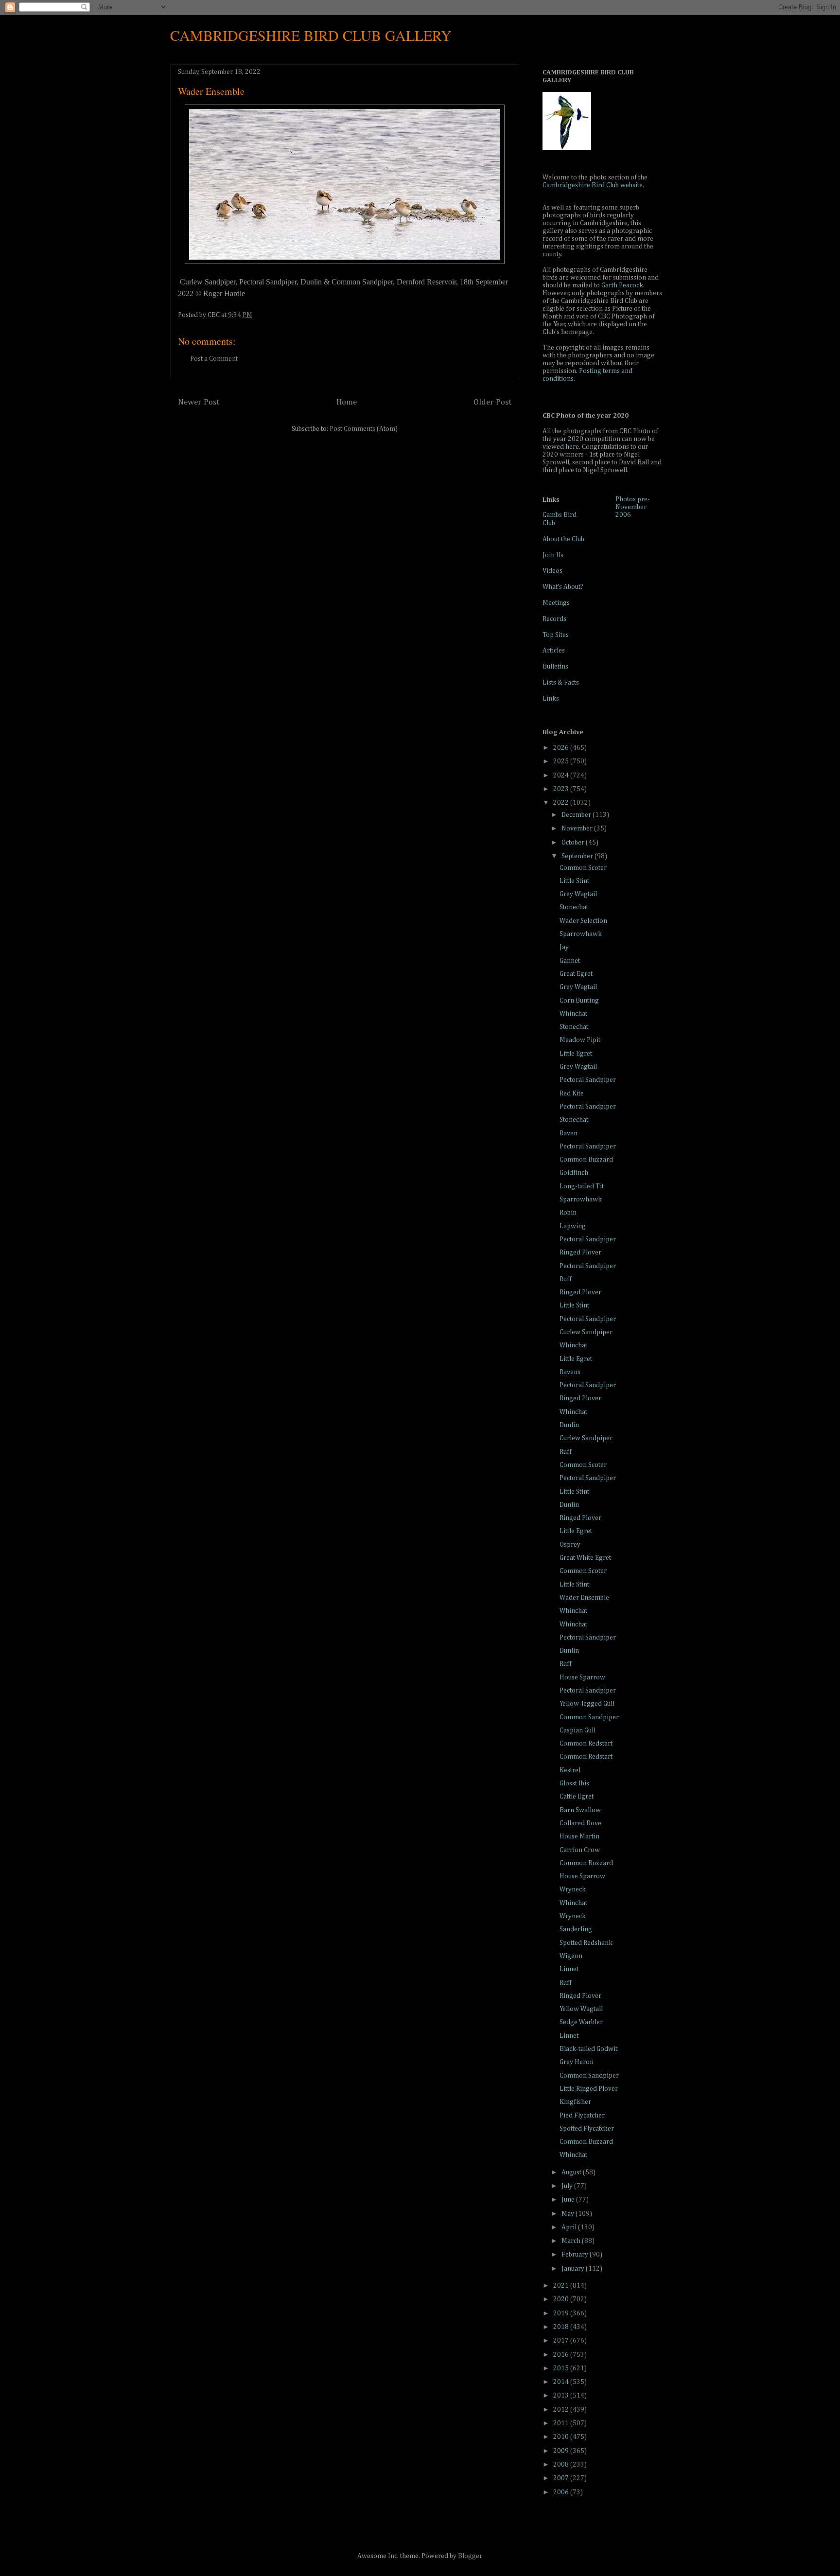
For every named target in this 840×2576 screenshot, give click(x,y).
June (569, 2200)
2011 (562, 2423)
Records (554, 619)
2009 (562, 2451)
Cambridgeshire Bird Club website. (593, 185)
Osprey (570, 1545)
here (572, 447)
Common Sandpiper (589, 1717)
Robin (568, 1213)
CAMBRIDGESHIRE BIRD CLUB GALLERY (311, 35)
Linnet (569, 1969)
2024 (562, 776)
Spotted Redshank (586, 1943)
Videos (552, 571)
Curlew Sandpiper (586, 1332)
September (578, 856)
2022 (562, 803)
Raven (569, 1133)
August (572, 2172)
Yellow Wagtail (581, 2009)
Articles (554, 651)
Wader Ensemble (584, 1598)
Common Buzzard (586, 1160)
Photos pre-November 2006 (633, 507)
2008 (562, 2465)
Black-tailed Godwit (588, 2049)
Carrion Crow (580, 1850)
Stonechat (574, 907)
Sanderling (576, 1929)
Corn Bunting (579, 1001)
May (569, 2214)
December (577, 815)
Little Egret (576, 1054)
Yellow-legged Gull (587, 1704)
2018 (562, 2327)
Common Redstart (586, 1744)
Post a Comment (214, 359)
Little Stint (574, 881)
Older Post (492, 402)
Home (347, 402)
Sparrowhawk (581, 934)
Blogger (470, 2556)
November (578, 829)
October (574, 843)
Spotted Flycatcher (587, 2129)
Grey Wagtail (578, 894)
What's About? (563, 587)
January (574, 2269)
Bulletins (555, 667)
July (568, 2186)
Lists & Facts (561, 683)
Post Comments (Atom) (364, 429)
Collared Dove (580, 1823)
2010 (562, 2437)
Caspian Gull (577, 1730)
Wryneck (573, 1889)
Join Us (553, 555)
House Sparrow (582, 1677)
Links (551, 699)
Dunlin (569, 1425)
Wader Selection (583, 921)
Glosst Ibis (574, 1783)
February (576, 2255)
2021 (562, 2286)
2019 (562, 2313)
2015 (562, 2368)
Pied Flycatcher (582, 2116)
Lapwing (573, 1226)
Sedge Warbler (581, 2022)
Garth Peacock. (623, 285)
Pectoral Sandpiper (588, 1080)
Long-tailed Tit (582, 1186)
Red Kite (572, 1094)
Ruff (566, 1279)
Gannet (570, 961)
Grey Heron (577, 2062)
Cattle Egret (577, 1797)
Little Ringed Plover (589, 2089)
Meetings (556, 603)
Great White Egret (585, 1558)
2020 (562, 2299)
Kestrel (570, 1770)
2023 (562, 789)
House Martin (579, 1836)
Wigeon (571, 1956)
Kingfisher (575, 2102)
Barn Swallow (580, 1810)
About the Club (563, 539)
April (570, 2227)
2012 (562, 2410)
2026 (562, 748)
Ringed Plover (580, 1253)
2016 (562, 2355)
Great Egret (576, 974)
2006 (562, 2492)
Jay (564, 947)
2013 (562, 2396)
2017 (562, 2341)
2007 (562, 2478)
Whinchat (573, 1014)
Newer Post (199, 402)
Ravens (570, 1372)
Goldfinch (574, 1173)
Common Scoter (583, 868)
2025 (562, 761)
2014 (562, 2382)
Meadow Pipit (580, 1040)
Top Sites (556, 635)
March (572, 2241)
